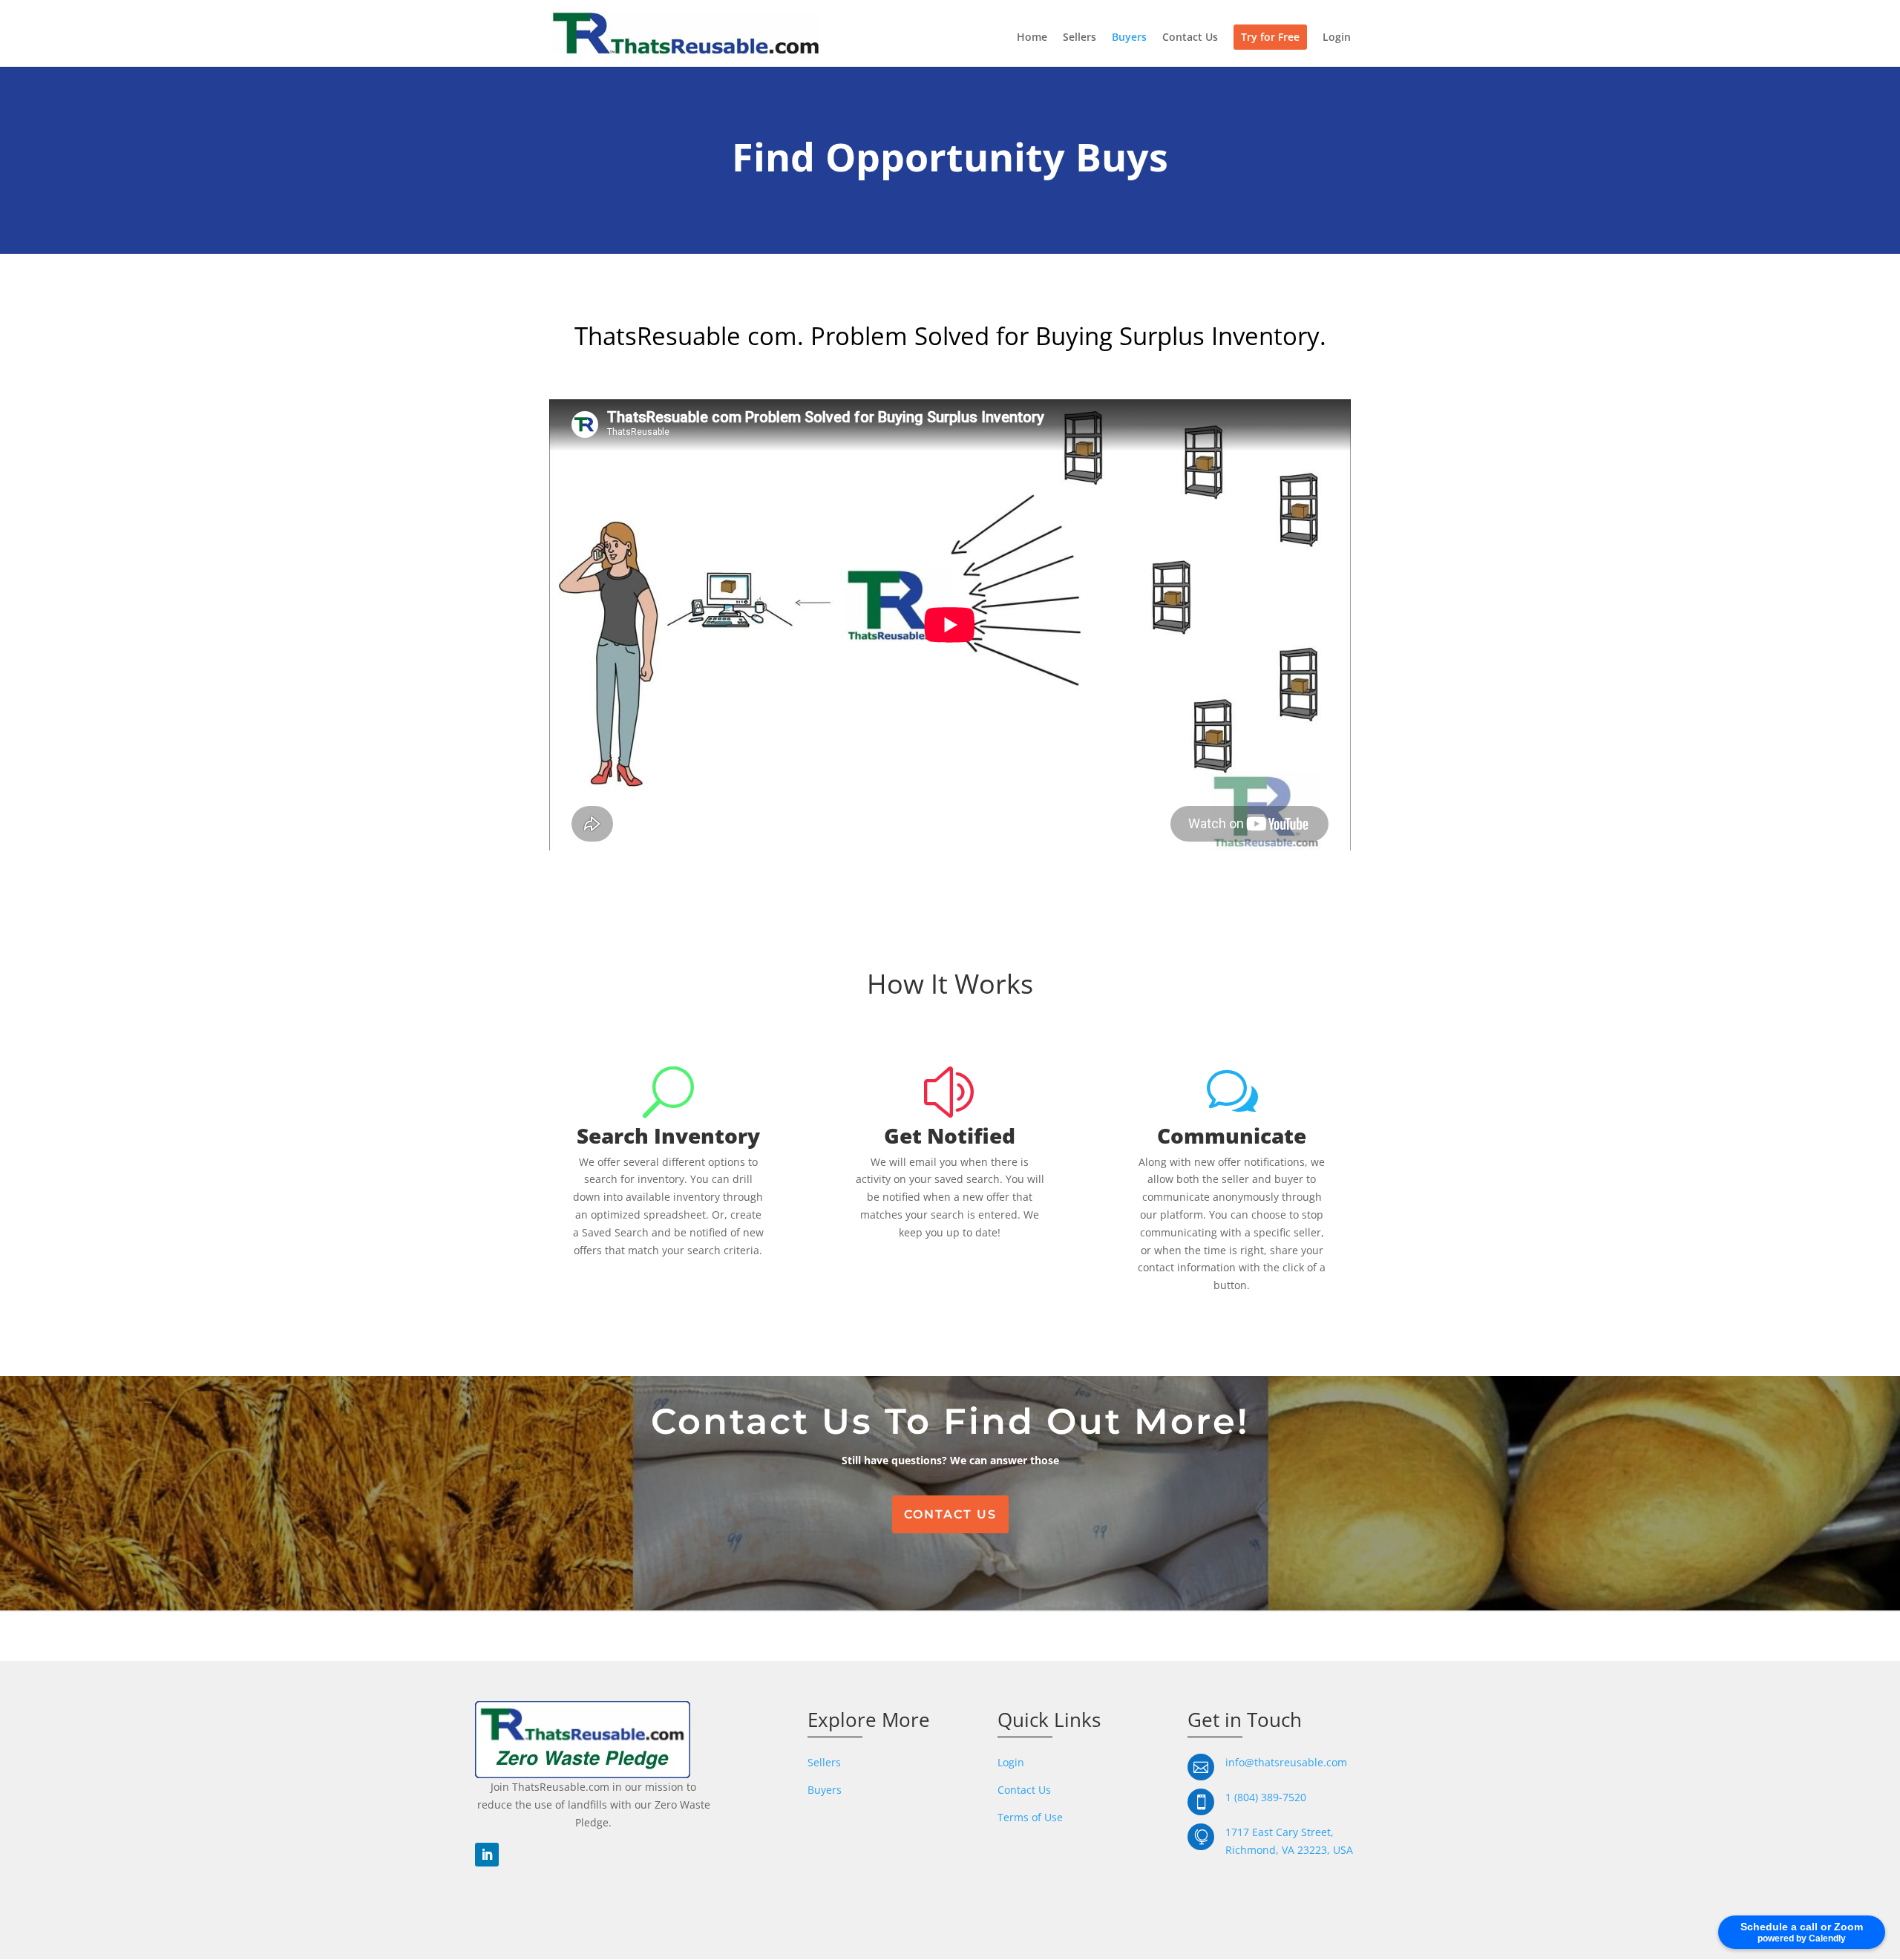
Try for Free (1270, 37)
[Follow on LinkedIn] (487, 1855)
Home (1032, 38)
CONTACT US (950, 1514)
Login (1337, 38)
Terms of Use (1030, 1817)
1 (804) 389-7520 (1266, 1797)
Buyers (1129, 38)
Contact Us (1190, 38)
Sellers (1080, 38)
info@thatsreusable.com (1286, 1762)
